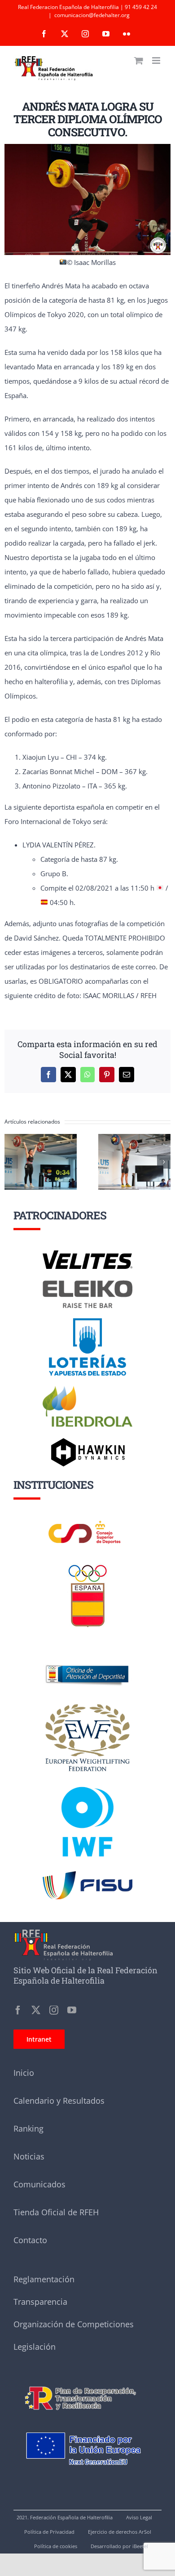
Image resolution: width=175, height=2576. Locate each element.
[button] (11, 1162)
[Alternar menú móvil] (157, 60)
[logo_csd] (87, 1523)
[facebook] (18, 2010)
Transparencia (40, 2302)
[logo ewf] (87, 1706)
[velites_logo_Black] (87, 1254)
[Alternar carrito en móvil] (139, 60)
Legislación (35, 2347)
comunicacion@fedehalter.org (92, 15)
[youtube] (72, 2010)
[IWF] (87, 1780)
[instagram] (54, 2010)
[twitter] (36, 2010)
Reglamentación (44, 2279)
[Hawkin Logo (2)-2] (87, 1441)
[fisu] (87, 1874)
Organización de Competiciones (74, 2324)
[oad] (87, 1653)
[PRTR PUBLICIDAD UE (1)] (87, 2382)
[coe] (88, 1565)
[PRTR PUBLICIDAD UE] (87, 2423)
